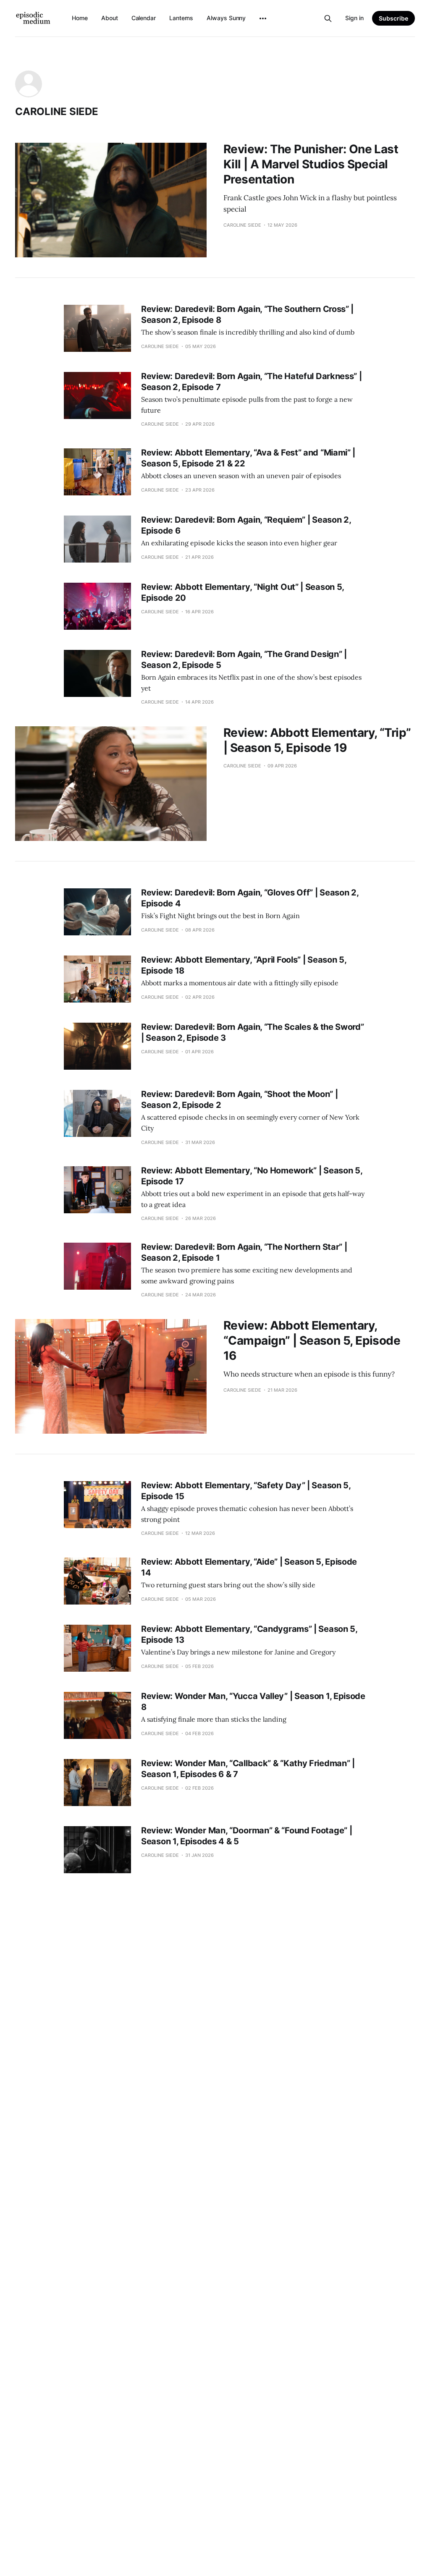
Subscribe (393, 18)
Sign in (354, 18)
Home (80, 18)
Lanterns (181, 18)
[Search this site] (328, 18)
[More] (263, 18)
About (110, 18)
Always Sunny (226, 18)
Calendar (144, 18)
